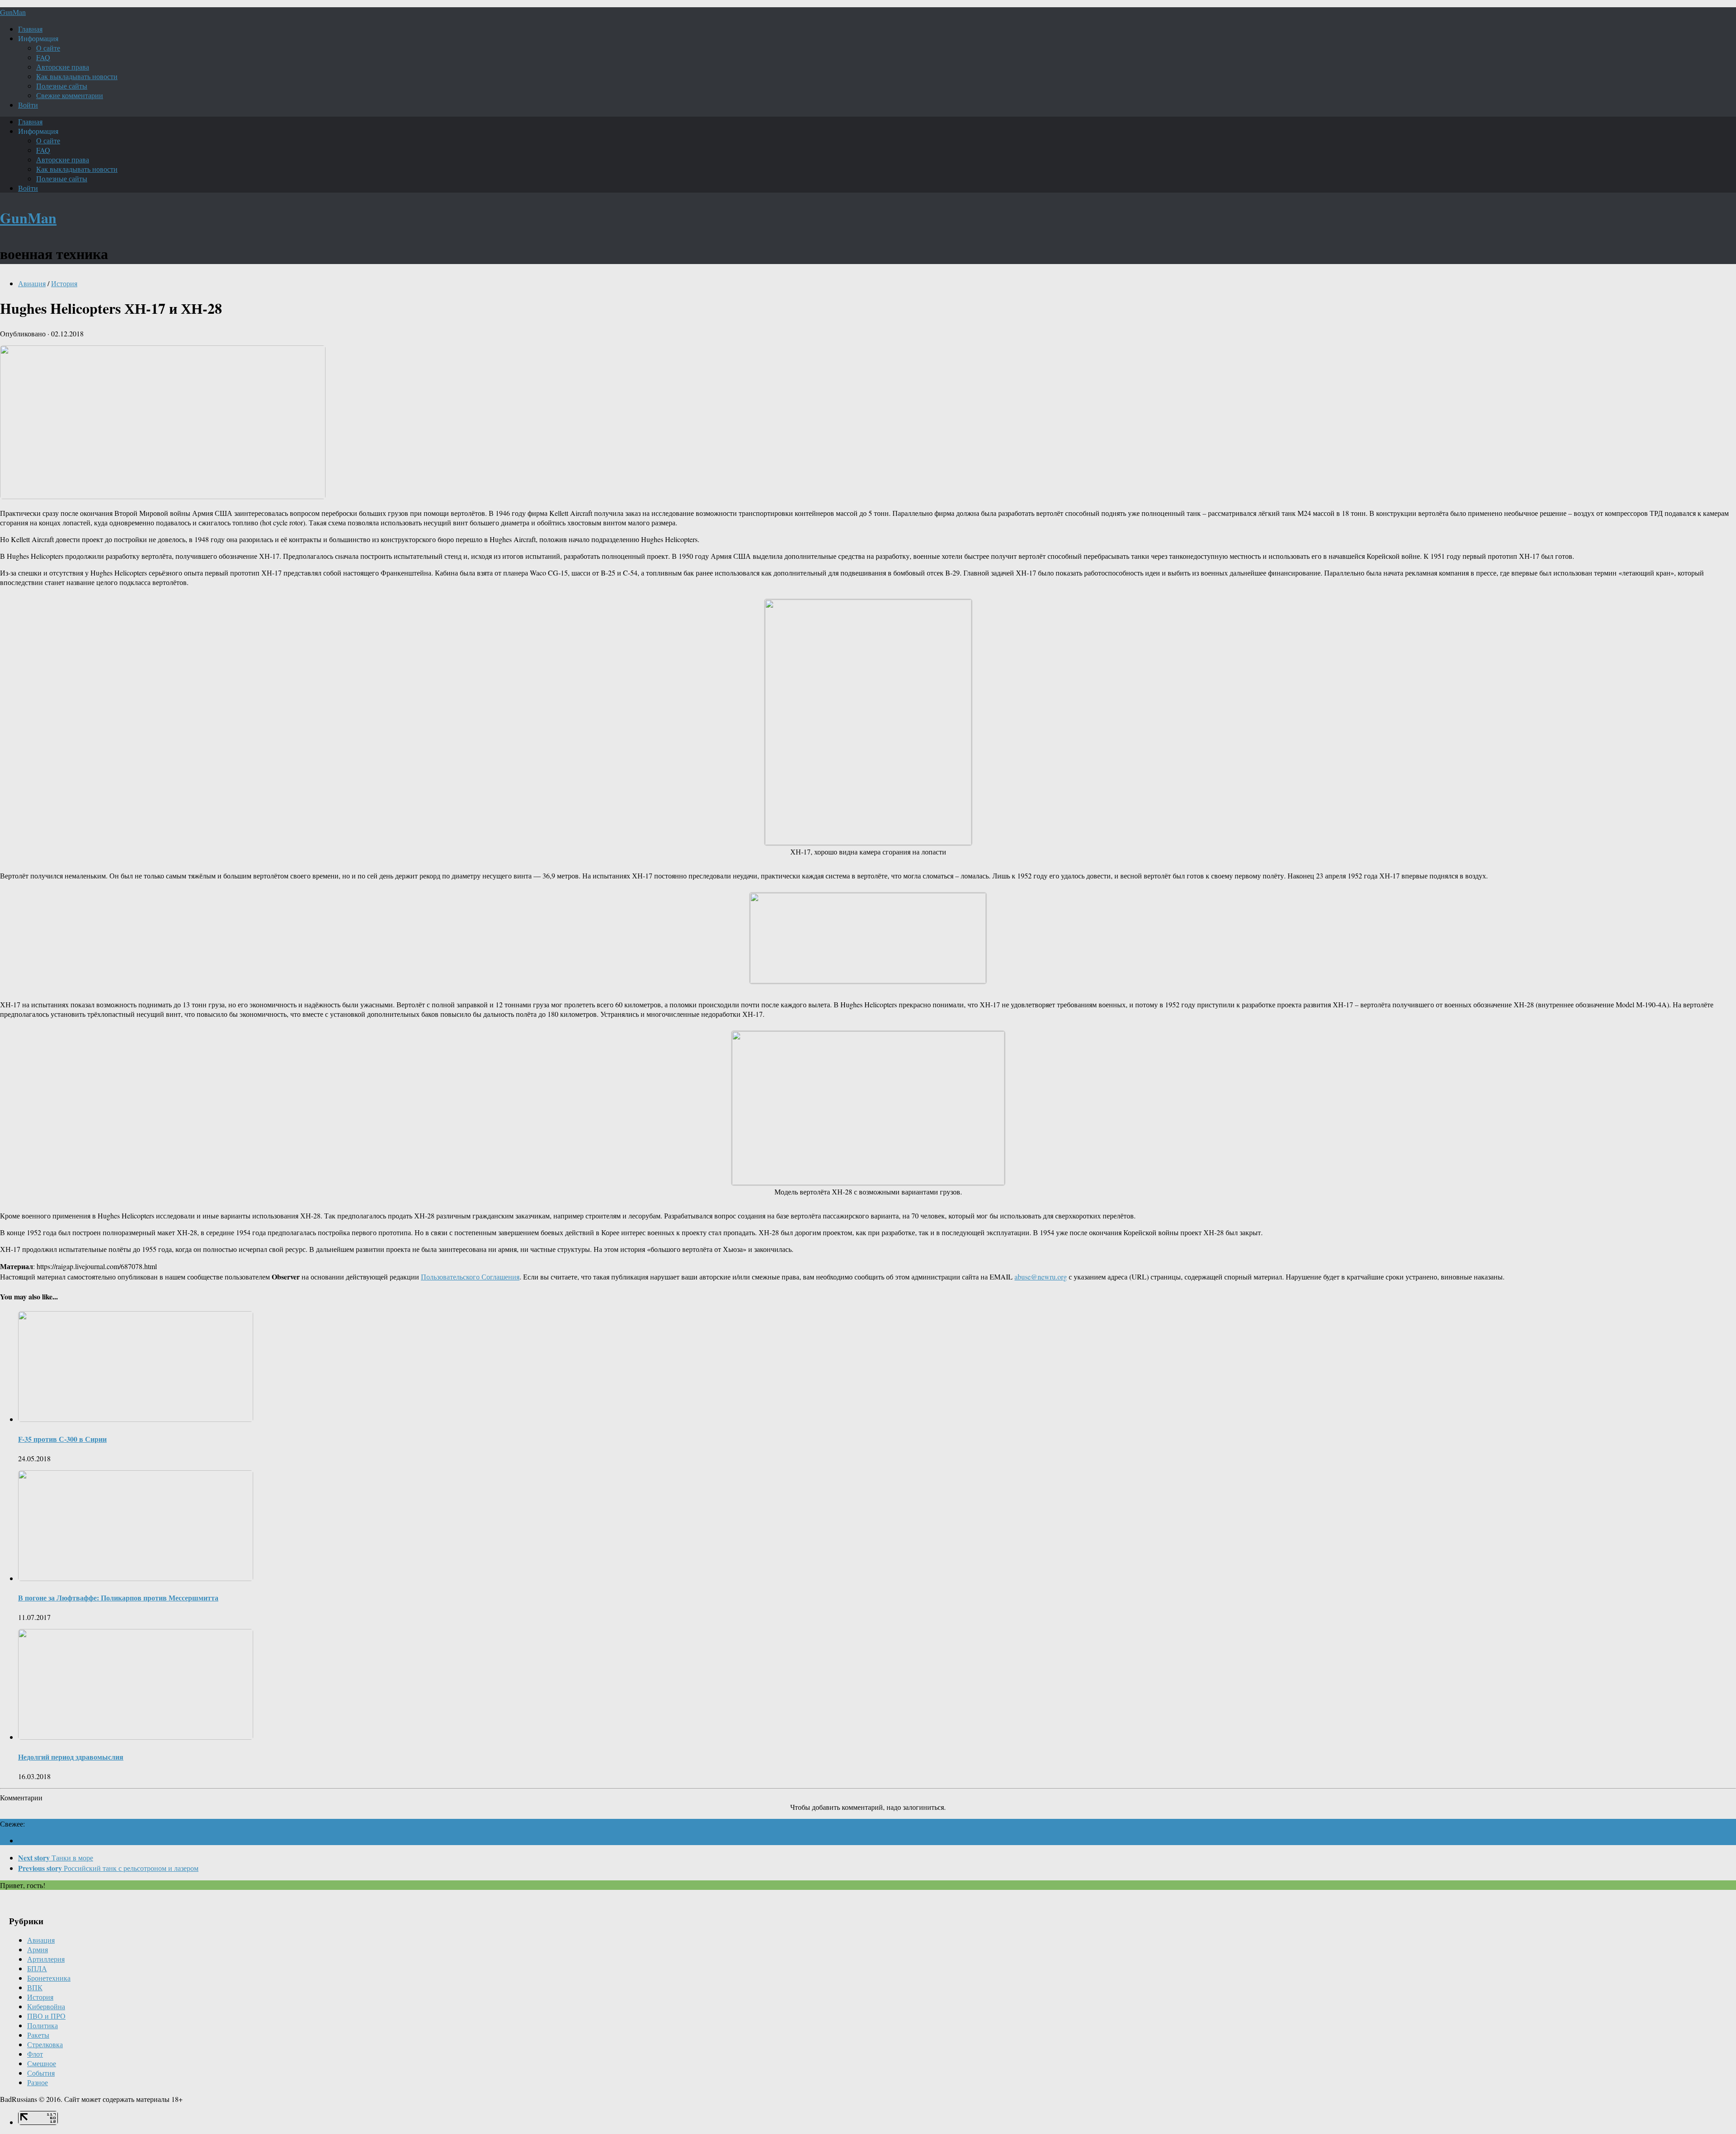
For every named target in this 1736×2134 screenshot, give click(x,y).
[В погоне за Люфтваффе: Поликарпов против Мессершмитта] (136, 1578)
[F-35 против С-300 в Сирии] (136, 1419)
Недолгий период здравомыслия (71, 1757)
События (41, 2073)
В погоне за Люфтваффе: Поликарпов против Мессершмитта (118, 1598)
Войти (28, 105)
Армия (38, 1949)
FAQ (43, 57)
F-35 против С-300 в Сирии (62, 1439)
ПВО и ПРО (46, 2016)
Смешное (42, 2063)
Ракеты (38, 2035)
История (64, 283)
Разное (38, 2082)
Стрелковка (45, 2044)
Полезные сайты (62, 86)
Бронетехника (49, 1978)
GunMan (13, 12)
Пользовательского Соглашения (470, 1277)
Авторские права (63, 67)
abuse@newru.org (1041, 1277)
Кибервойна (46, 2006)
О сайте (48, 48)
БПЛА (37, 1968)
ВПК (35, 1987)
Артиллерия (46, 1959)
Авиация (32, 283)
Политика (42, 2025)
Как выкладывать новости (77, 76)
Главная (30, 29)
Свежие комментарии (70, 95)
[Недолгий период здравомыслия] (136, 1737)
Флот (35, 2054)
